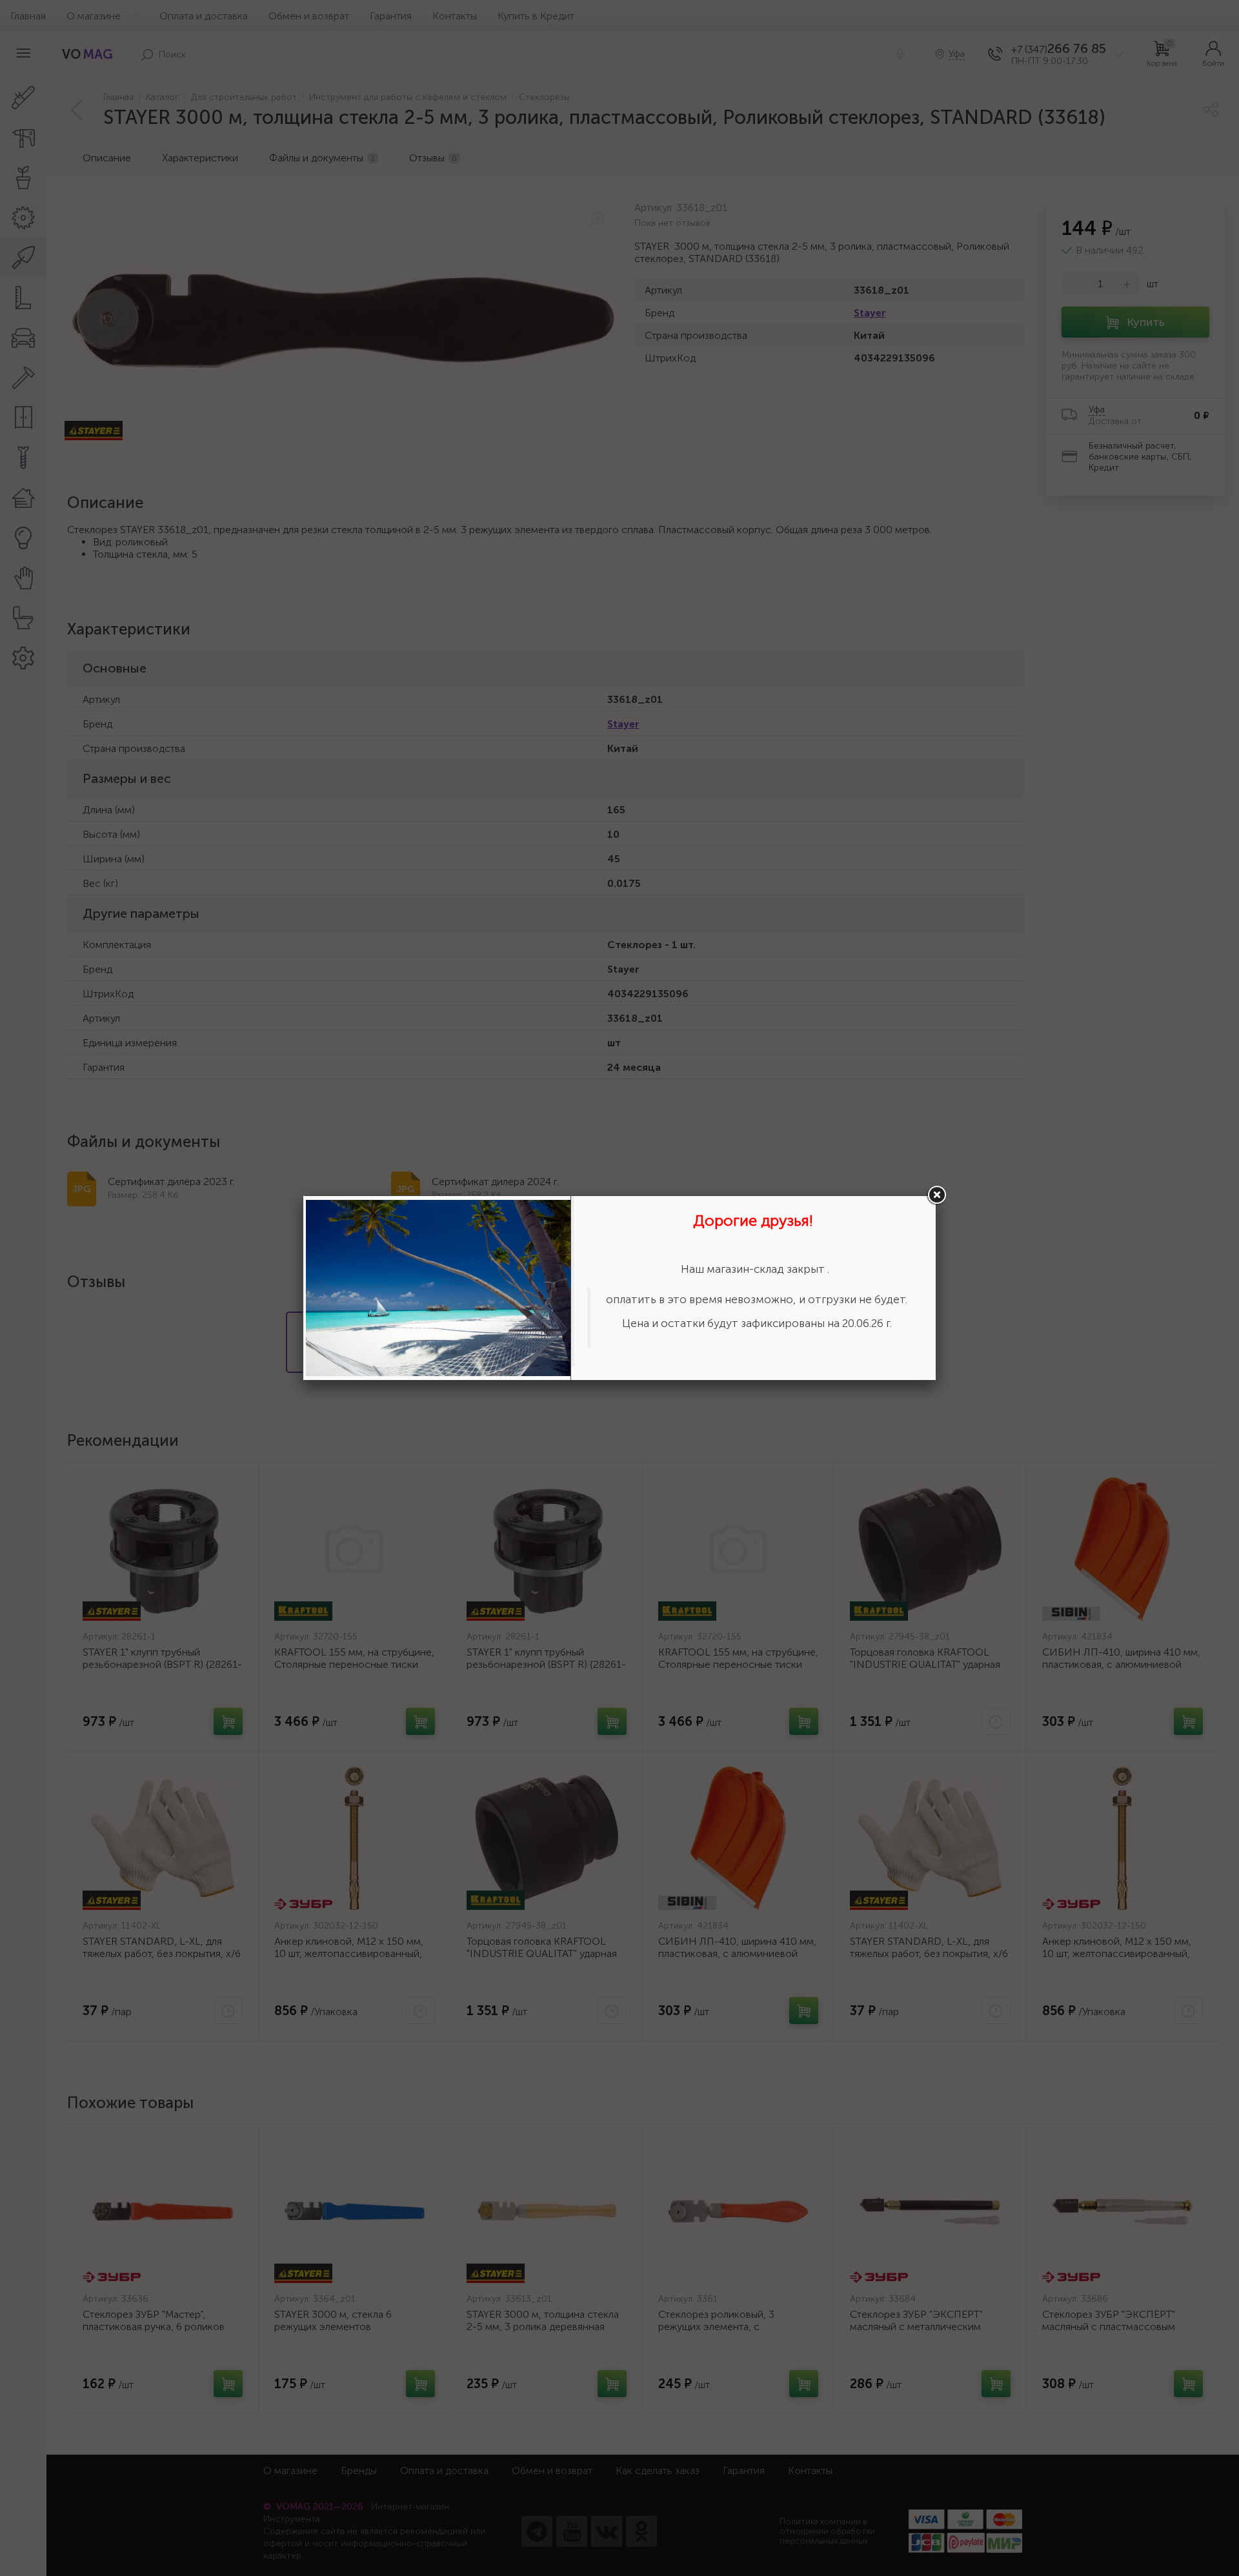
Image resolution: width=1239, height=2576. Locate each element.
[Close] (936, 1195)
